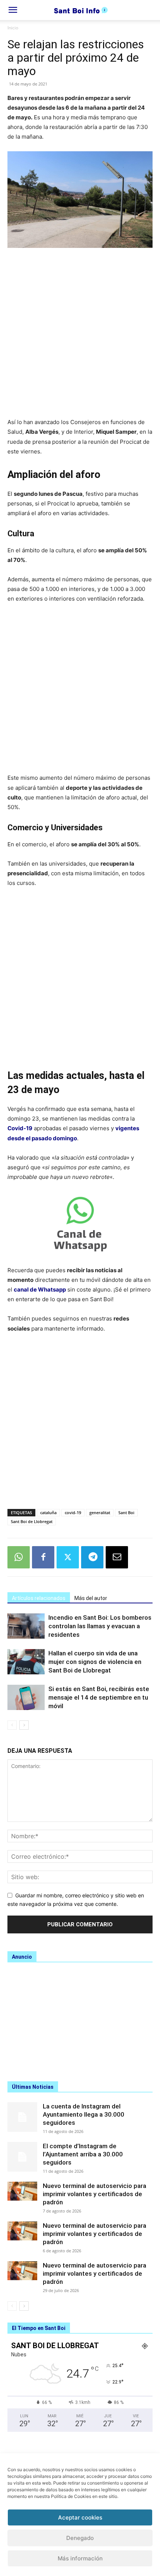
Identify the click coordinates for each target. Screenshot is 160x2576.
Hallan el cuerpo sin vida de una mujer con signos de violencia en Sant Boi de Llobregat (95, 1662)
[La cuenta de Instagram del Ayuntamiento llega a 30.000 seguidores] (22, 2117)
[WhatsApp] (19, 1557)
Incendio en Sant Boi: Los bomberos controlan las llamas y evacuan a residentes (100, 1626)
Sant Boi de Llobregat (32, 1521)
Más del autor (91, 1598)
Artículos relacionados (39, 1598)
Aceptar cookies (80, 2517)
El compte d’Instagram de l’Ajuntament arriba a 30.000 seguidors (83, 2154)
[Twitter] (68, 1557)
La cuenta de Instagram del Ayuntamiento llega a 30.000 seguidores (84, 2114)
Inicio (13, 28)
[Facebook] (43, 1557)
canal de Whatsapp (40, 1289)
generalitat (100, 1512)
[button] (13, 10)
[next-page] (24, 1725)
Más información (80, 2558)
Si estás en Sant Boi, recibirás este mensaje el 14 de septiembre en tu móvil (99, 1697)
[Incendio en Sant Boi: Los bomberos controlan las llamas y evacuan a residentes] (26, 1626)
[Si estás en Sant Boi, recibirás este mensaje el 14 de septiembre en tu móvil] (26, 1698)
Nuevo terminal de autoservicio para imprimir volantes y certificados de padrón (95, 2194)
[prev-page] (12, 1725)
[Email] (117, 1557)
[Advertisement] (80, 337)
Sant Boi (126, 1512)
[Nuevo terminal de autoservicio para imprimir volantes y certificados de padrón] (22, 2191)
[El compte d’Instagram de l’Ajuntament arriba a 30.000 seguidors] (22, 2157)
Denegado (80, 2538)
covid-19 (73, 1512)
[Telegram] (92, 1557)
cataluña (48, 1512)
